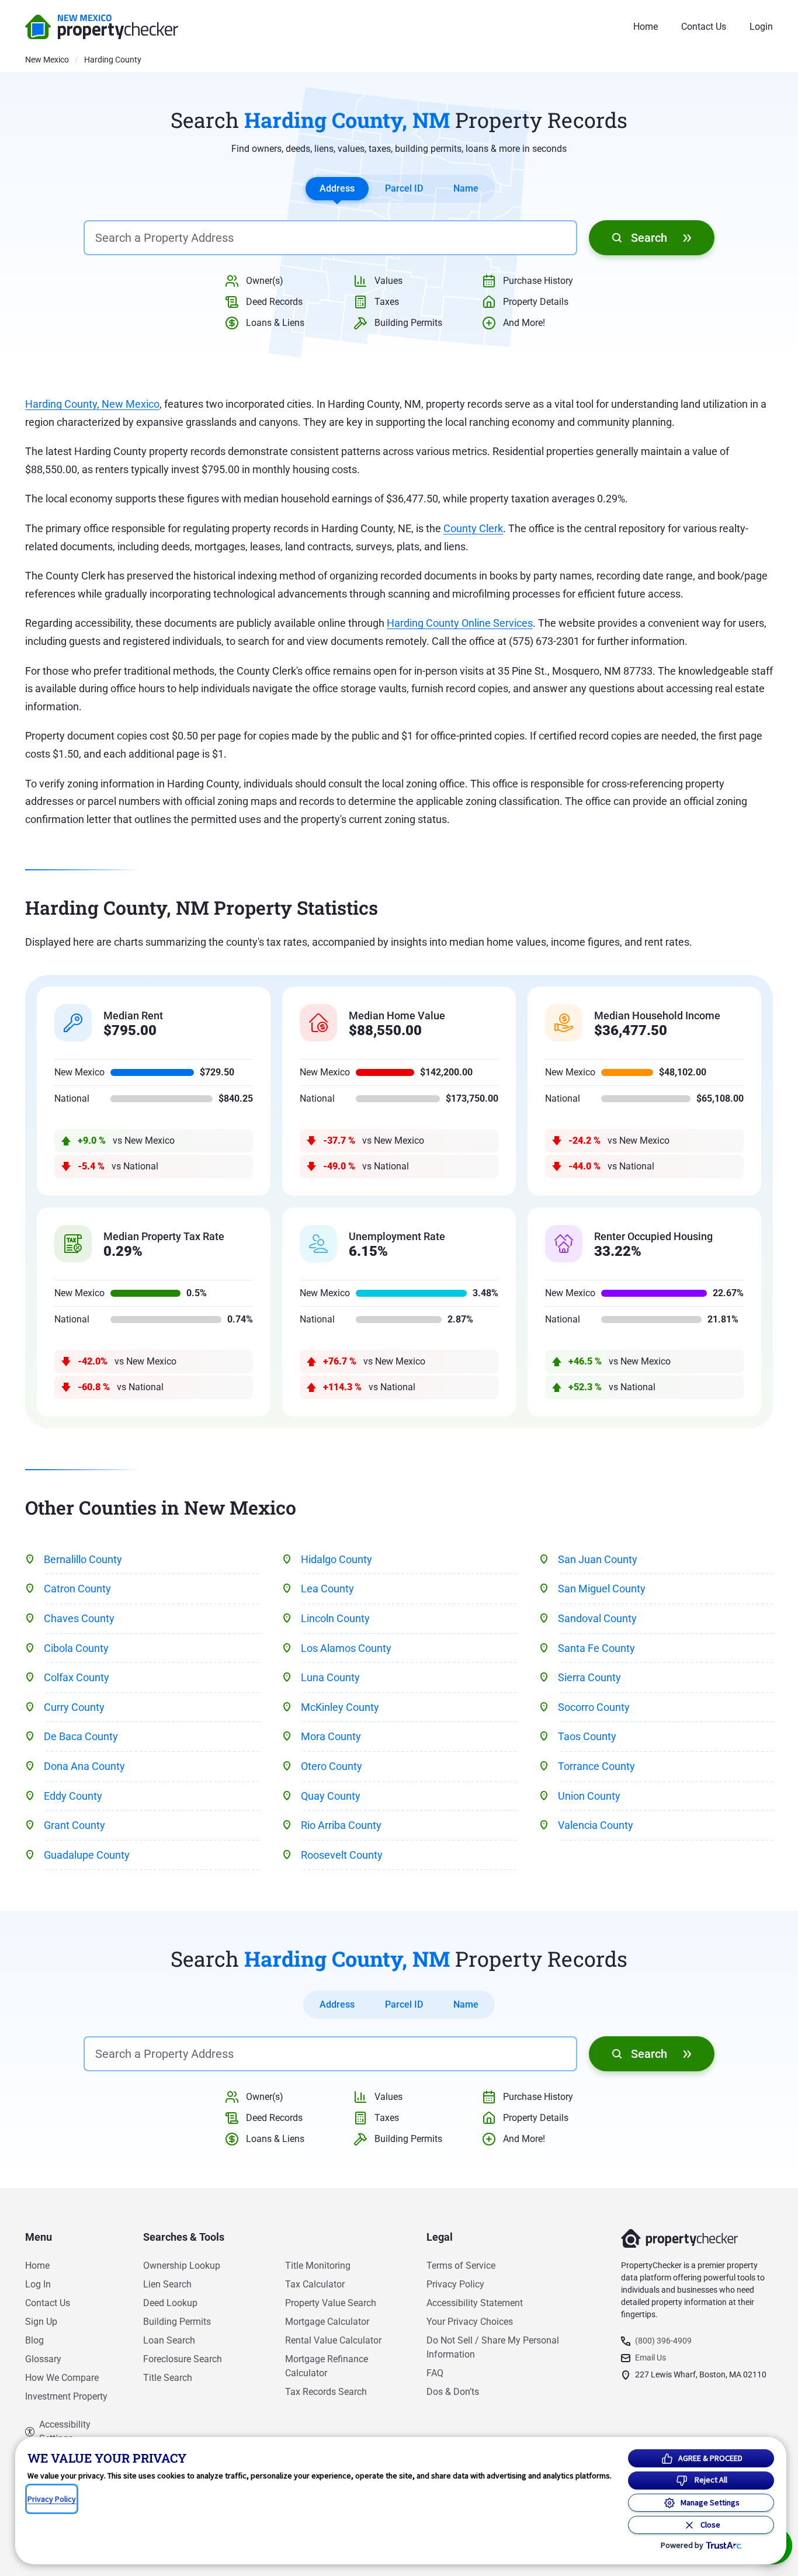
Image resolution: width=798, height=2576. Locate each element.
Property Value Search (331, 2303)
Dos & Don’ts (453, 2392)
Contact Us (704, 27)
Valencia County (596, 1825)
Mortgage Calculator (327, 2322)
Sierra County (589, 1677)
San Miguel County (602, 1589)
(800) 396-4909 (663, 2341)
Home (646, 27)
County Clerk (473, 528)
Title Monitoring (318, 2266)
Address (337, 188)
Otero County (332, 1766)
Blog (34, 2340)
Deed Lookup (170, 2303)
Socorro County (594, 1707)
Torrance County (596, 1766)
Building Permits (177, 2322)
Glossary (43, 2359)
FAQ (435, 2373)
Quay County (331, 1796)
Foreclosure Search (183, 2359)
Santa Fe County (596, 1648)
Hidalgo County (336, 1559)
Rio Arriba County (341, 1825)
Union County (589, 1796)
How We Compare (62, 2378)
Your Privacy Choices (470, 2322)
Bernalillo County (83, 1559)
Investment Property (66, 2396)
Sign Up (41, 2322)
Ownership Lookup (182, 2266)
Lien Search (167, 2284)
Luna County (330, 1677)
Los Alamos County (346, 1648)
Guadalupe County (87, 1855)
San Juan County (598, 1559)
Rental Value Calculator (333, 2340)
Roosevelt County (342, 1855)
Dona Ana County (84, 1766)
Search (649, 238)
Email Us (650, 2358)
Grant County (74, 1825)
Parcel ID (404, 188)
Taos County (587, 1736)
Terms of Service (461, 2266)
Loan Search (169, 2340)
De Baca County (81, 1736)
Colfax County (77, 1677)
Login (761, 27)
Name (466, 188)
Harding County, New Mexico (92, 404)
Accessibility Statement (475, 2303)
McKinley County (340, 1707)
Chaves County (79, 1618)
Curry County (74, 1707)
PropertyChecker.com (102, 27)
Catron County (77, 1589)
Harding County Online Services (460, 623)
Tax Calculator (315, 2284)
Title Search (168, 2378)
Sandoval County (597, 1618)
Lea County (327, 1589)
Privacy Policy (455, 2284)
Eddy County (73, 1796)
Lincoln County (335, 1618)
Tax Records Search (326, 2392)
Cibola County (76, 1648)
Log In (38, 2284)
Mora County (331, 1736)
